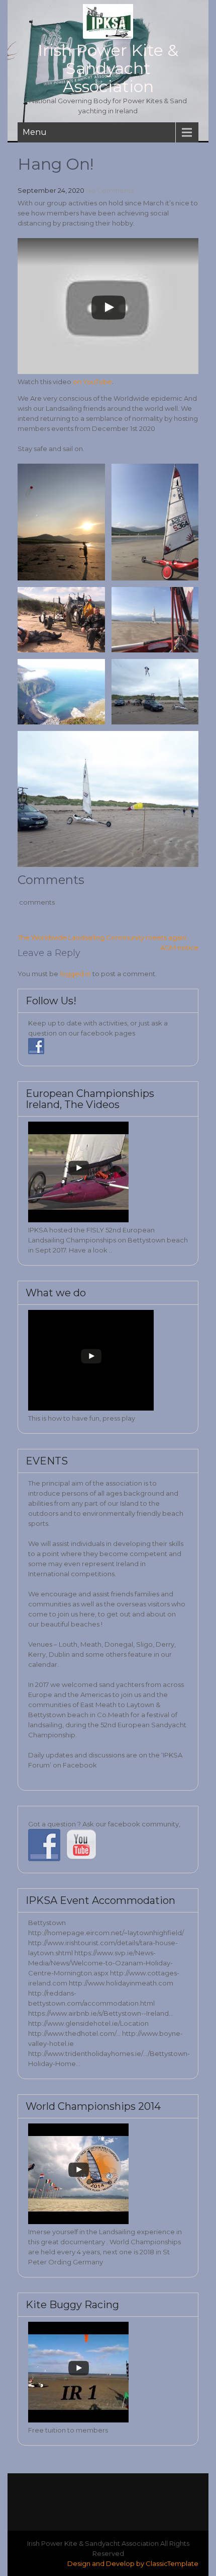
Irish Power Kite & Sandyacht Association (108, 68)
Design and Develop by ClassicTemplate (133, 2563)
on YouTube (92, 382)
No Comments (110, 190)
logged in (75, 974)
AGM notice (179, 947)
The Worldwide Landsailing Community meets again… (104, 937)
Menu (35, 132)
